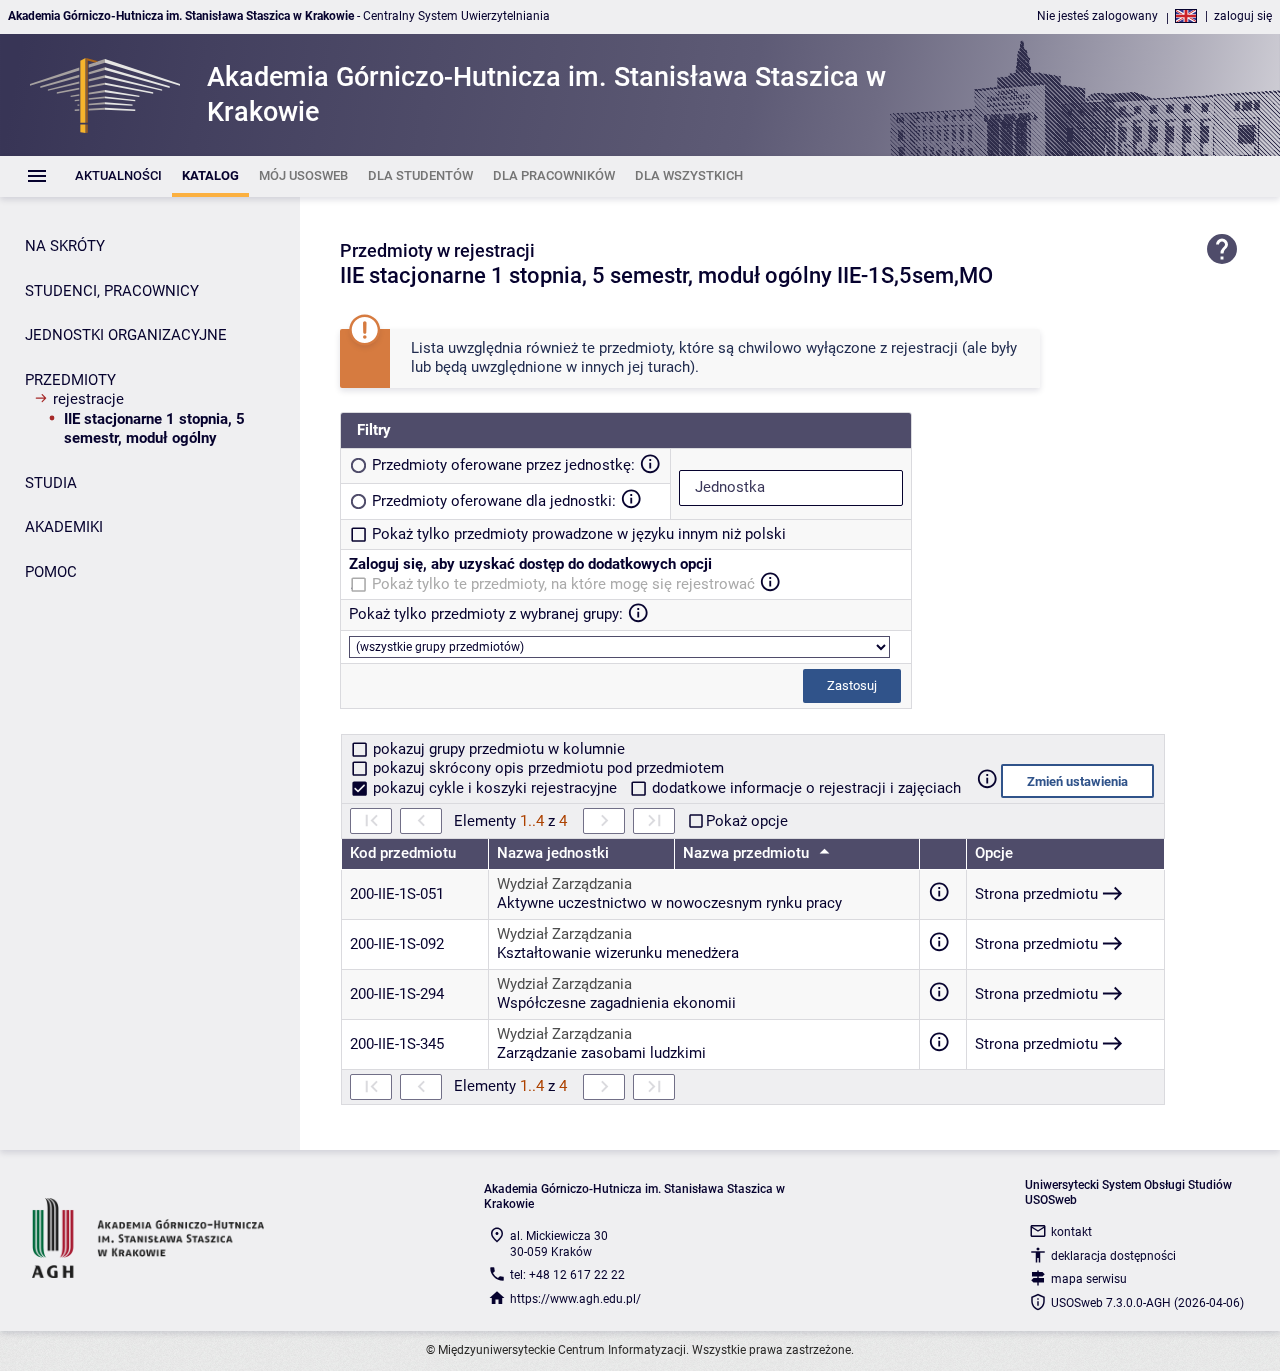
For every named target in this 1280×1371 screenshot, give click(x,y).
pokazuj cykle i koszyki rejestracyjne (495, 788)
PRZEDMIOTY (70, 380)
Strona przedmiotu (1036, 894)
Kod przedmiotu (403, 853)
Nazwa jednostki (553, 853)
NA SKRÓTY (65, 246)
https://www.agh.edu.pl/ (575, 1299)
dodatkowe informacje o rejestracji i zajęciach (804, 788)
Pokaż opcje (747, 821)
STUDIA (51, 483)
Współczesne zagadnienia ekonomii (616, 1003)
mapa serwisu (1089, 1279)
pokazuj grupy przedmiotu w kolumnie (497, 749)
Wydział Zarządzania (564, 884)
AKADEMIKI (64, 527)
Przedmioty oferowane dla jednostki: (494, 501)
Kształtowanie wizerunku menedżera (618, 953)
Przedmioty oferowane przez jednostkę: (503, 465)
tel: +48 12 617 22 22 (567, 1275)
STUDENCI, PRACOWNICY (112, 291)
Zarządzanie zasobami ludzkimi (601, 1053)
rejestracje (88, 399)
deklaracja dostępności (1113, 1256)
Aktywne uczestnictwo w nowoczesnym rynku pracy (669, 903)
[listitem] (118, 176)
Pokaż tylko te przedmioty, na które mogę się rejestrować (563, 584)
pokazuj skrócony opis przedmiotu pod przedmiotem (546, 768)
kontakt (1071, 1232)
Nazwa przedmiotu (748, 853)
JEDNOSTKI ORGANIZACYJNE (126, 335)
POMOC (51, 572)
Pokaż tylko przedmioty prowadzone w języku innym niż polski (579, 534)
